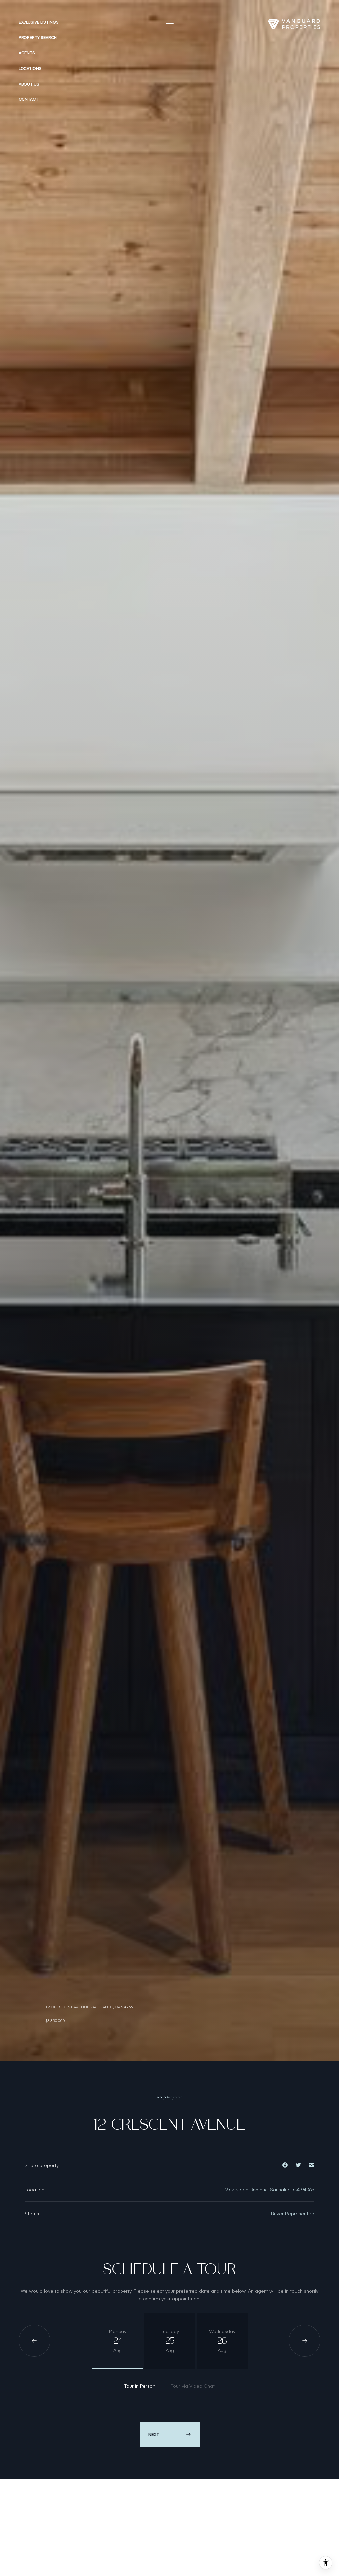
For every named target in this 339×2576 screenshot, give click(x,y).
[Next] (305, 2341)
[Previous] (34, 2341)
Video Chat (193, 2386)
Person (140, 2386)
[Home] (294, 24)
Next (154, 2434)
